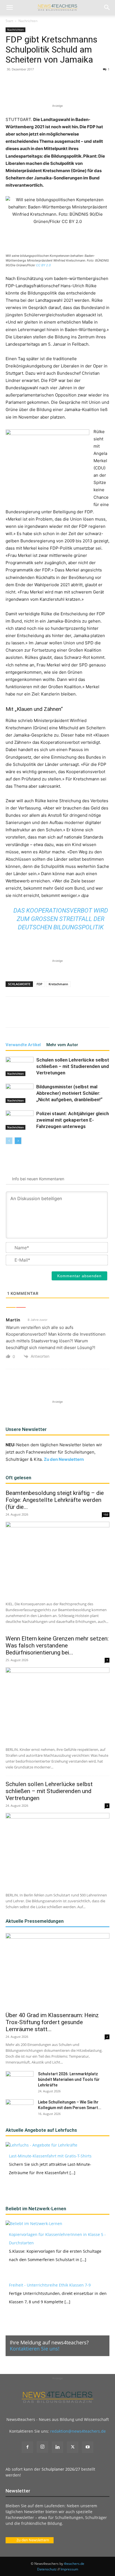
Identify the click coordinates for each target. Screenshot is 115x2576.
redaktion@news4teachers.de (78, 2431)
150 (106, 1514)
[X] (42, 90)
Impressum (69, 2569)
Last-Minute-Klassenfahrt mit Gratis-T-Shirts (50, 2156)
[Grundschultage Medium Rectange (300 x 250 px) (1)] (47, 464)
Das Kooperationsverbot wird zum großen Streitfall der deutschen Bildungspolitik (61, 919)
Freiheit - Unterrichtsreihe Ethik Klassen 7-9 (50, 2285)
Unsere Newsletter (26, 1429)
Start (9, 21)
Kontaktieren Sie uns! (35, 2349)
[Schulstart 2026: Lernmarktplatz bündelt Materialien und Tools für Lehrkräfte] (20, 2081)
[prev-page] (9, 1141)
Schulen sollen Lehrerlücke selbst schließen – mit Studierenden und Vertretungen (73, 1066)
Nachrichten (28, 21)
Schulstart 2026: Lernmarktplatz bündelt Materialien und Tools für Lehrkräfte (69, 2079)
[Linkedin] (67, 90)
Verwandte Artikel (23, 1045)
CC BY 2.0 (43, 265)
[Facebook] (29, 90)
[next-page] (18, 1141)
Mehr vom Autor (62, 1045)
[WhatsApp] (54, 90)
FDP (39, 984)
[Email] (80, 90)
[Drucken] (93, 90)
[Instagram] (42, 2447)
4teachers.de (74, 2564)
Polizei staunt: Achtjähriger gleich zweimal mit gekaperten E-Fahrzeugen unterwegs (73, 1120)
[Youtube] (88, 2447)
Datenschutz (47, 2569)
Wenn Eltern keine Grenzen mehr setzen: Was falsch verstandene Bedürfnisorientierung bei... (57, 1646)
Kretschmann (58, 984)
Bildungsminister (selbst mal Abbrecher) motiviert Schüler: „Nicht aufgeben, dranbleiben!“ (70, 1093)
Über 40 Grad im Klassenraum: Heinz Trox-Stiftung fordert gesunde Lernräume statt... (52, 2022)
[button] (9, 8)
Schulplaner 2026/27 (61, 2469)
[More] (106, 90)
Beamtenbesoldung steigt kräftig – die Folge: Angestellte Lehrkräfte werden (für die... (55, 1500)
